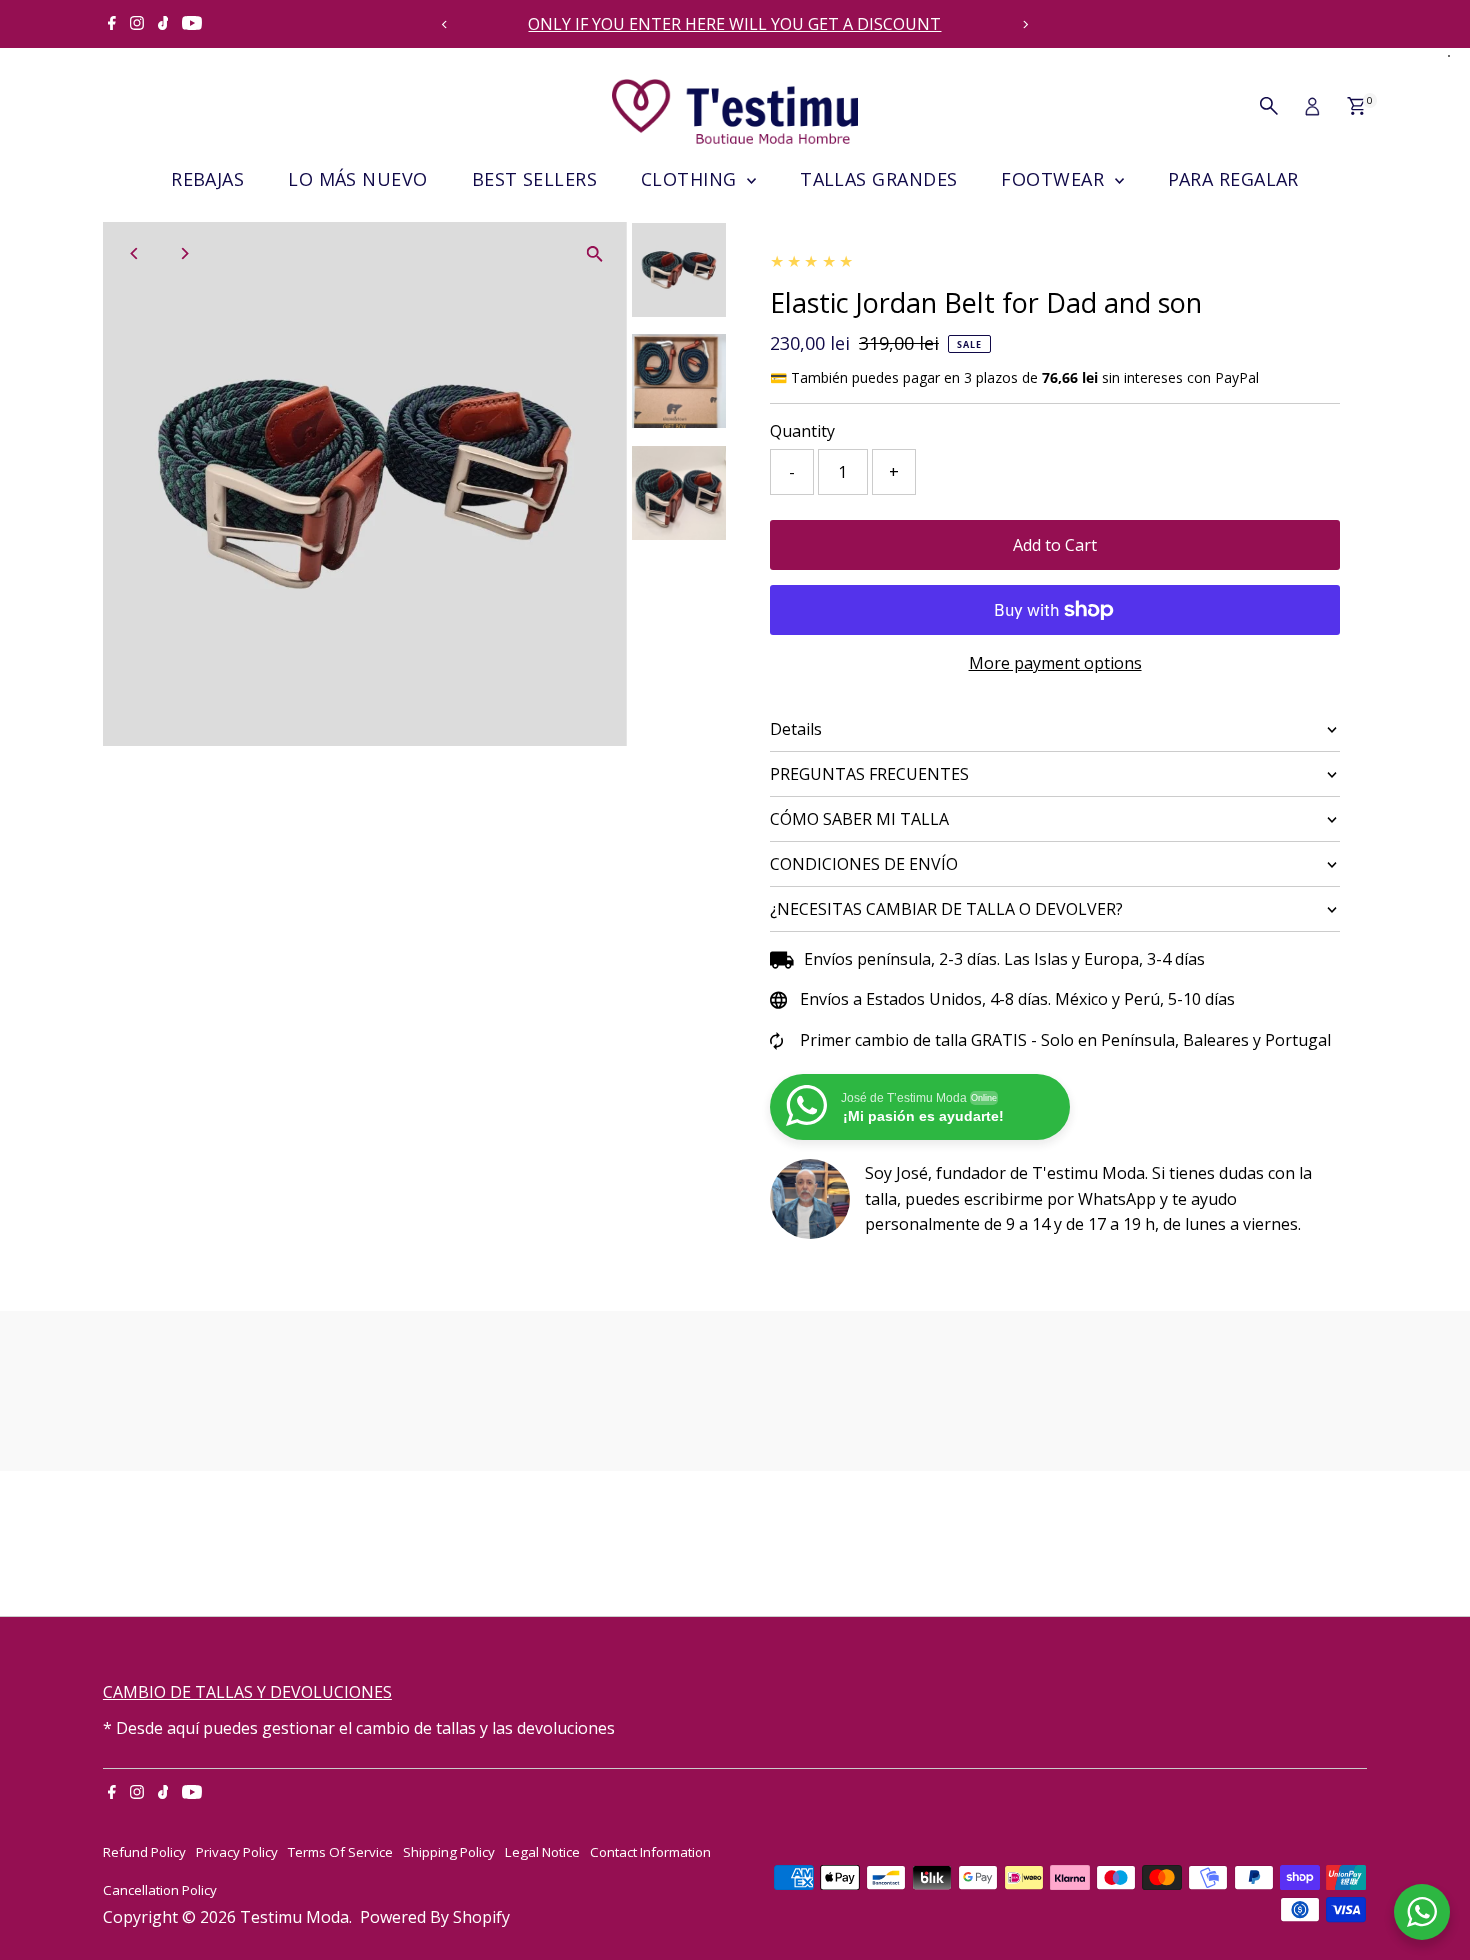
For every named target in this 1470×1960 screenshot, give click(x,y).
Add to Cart (1055, 545)
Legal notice (542, 1852)
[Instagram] (137, 24)
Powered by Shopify (435, 1917)
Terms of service (340, 1852)
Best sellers (534, 179)
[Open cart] (1356, 106)
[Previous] (445, 24)
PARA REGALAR (1233, 179)
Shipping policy (449, 1852)
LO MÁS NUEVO (357, 179)
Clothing (691, 179)
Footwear (1055, 179)
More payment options (1055, 663)
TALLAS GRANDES (878, 179)
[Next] (1024, 24)
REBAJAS (207, 179)
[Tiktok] (163, 24)
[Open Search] (1269, 106)
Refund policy (144, 1852)
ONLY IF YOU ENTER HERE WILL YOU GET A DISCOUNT (734, 24)
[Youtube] (192, 24)
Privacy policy (237, 1852)
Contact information (650, 1852)
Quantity (802, 431)
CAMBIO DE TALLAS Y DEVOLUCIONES (247, 1692)
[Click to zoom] (594, 254)
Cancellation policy (160, 1890)
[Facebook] (112, 24)
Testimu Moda (294, 1917)
